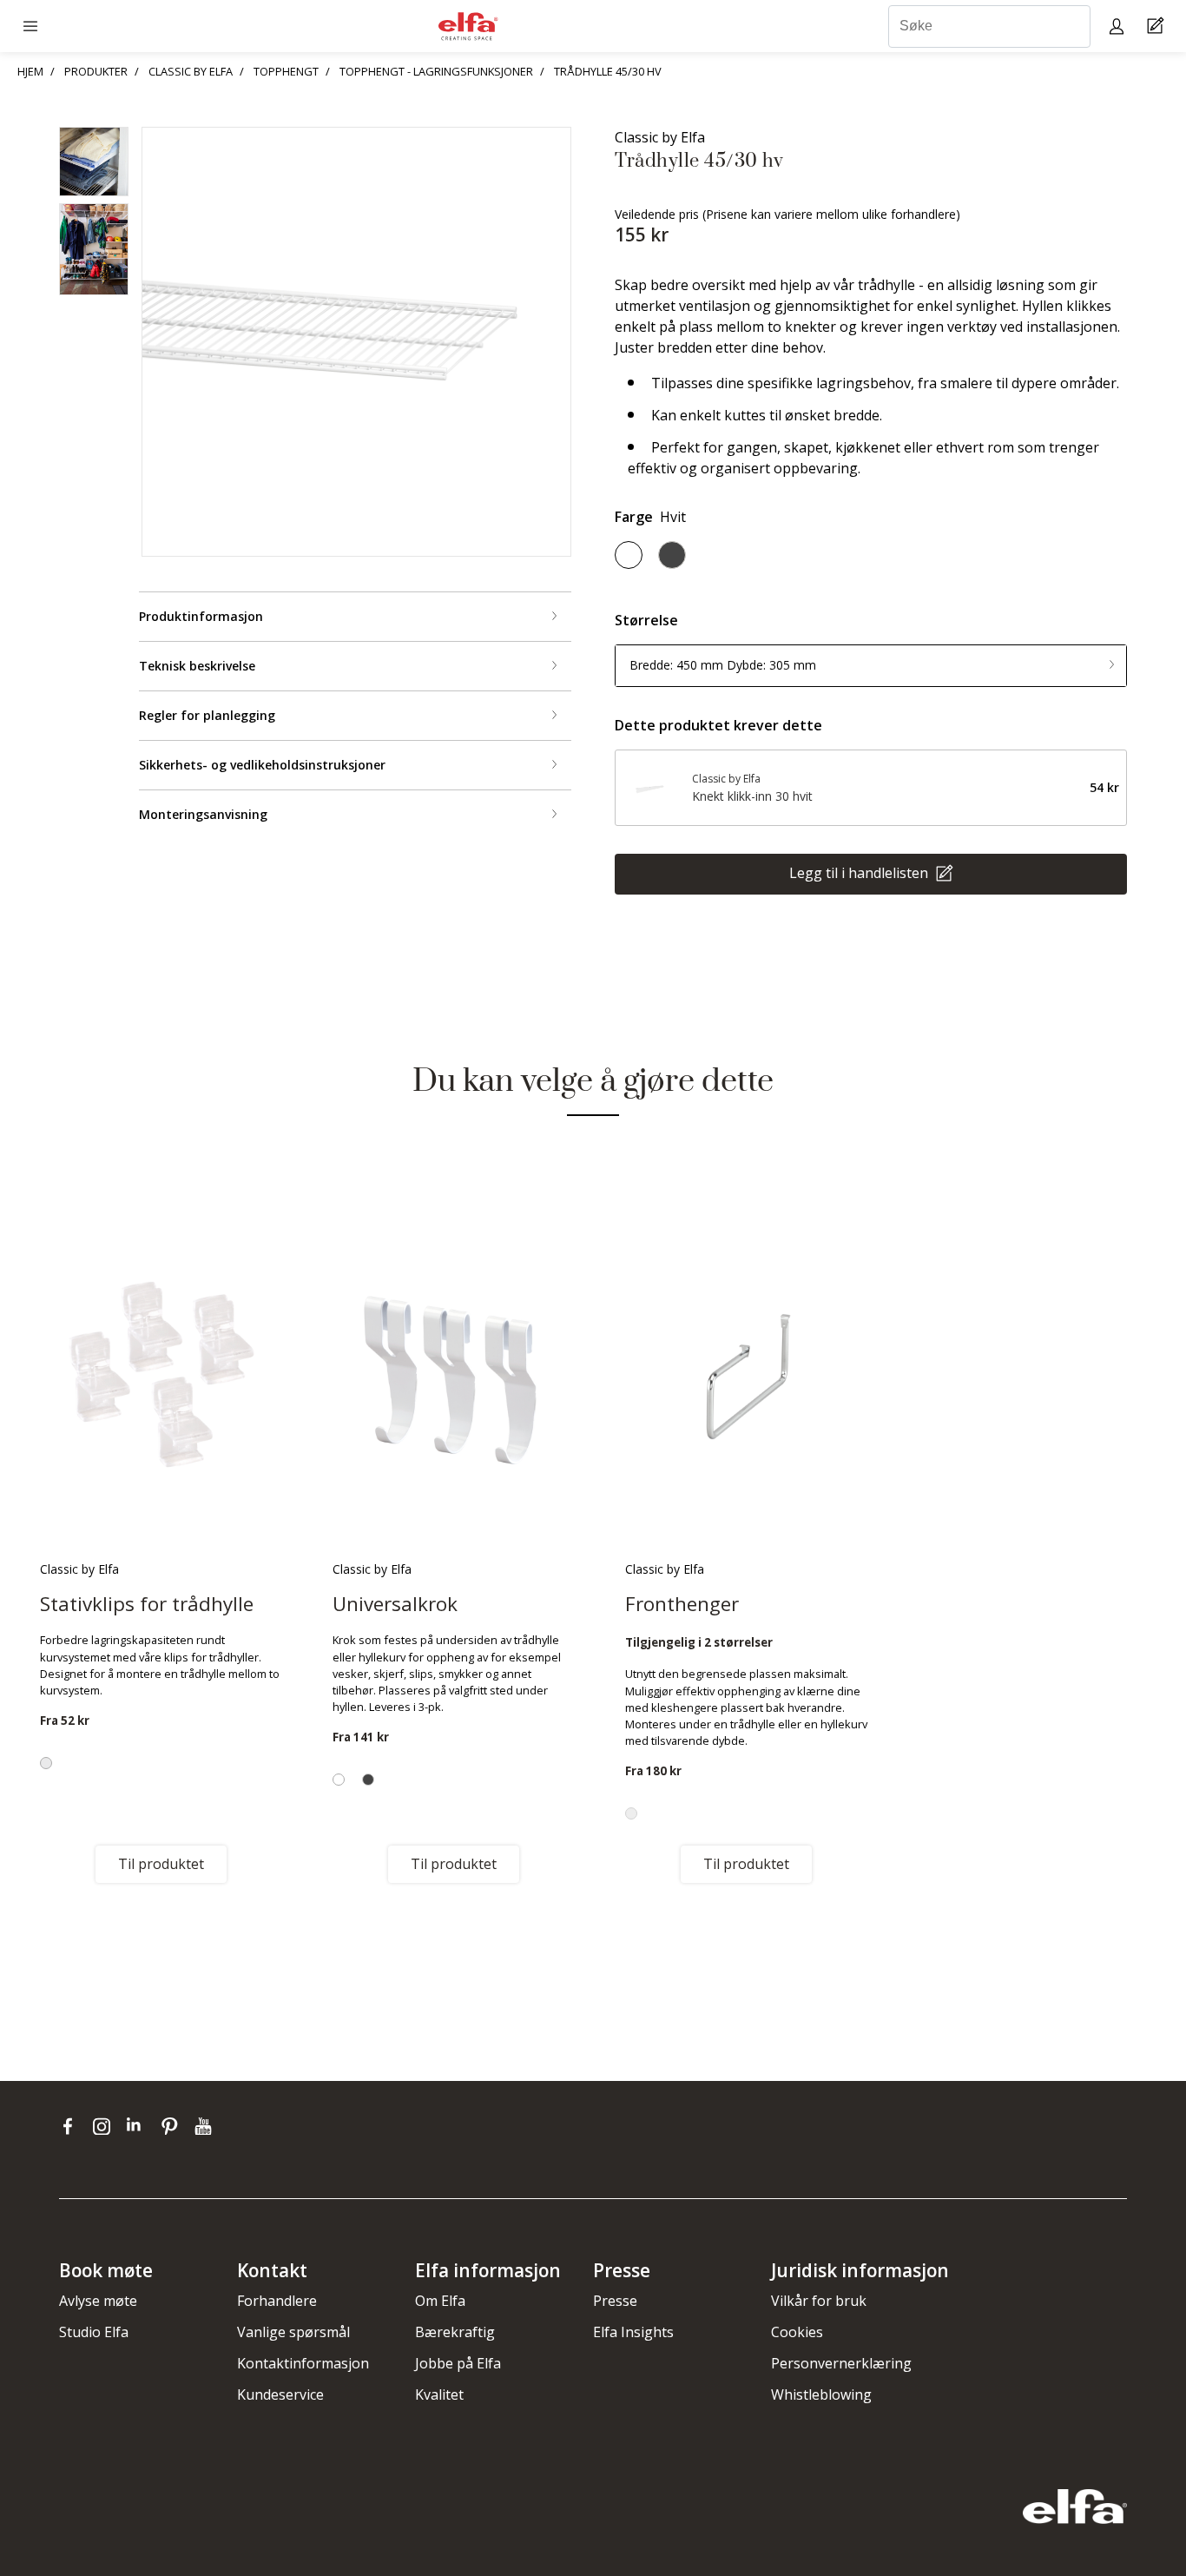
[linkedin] (139, 2126)
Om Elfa (440, 2301)
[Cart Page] (1158, 26)
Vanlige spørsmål (293, 2332)
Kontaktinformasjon (303, 2363)
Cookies (797, 2332)
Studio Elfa (94, 2332)
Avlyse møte (98, 2301)
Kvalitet (439, 2394)
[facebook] (72, 2126)
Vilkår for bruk (819, 2301)
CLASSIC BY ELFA (191, 71)
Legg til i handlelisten (860, 872)
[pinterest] (173, 2126)
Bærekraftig (455, 2332)
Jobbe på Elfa (458, 2363)
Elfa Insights (633, 2332)
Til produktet (161, 1864)
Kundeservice (280, 2394)
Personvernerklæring (841, 2363)
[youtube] (205, 2126)
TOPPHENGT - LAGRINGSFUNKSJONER (436, 71)
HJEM (30, 71)
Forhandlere (277, 2301)
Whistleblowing (821, 2394)
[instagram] (105, 2126)
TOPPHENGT (286, 71)
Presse (615, 2301)
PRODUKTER (96, 71)
